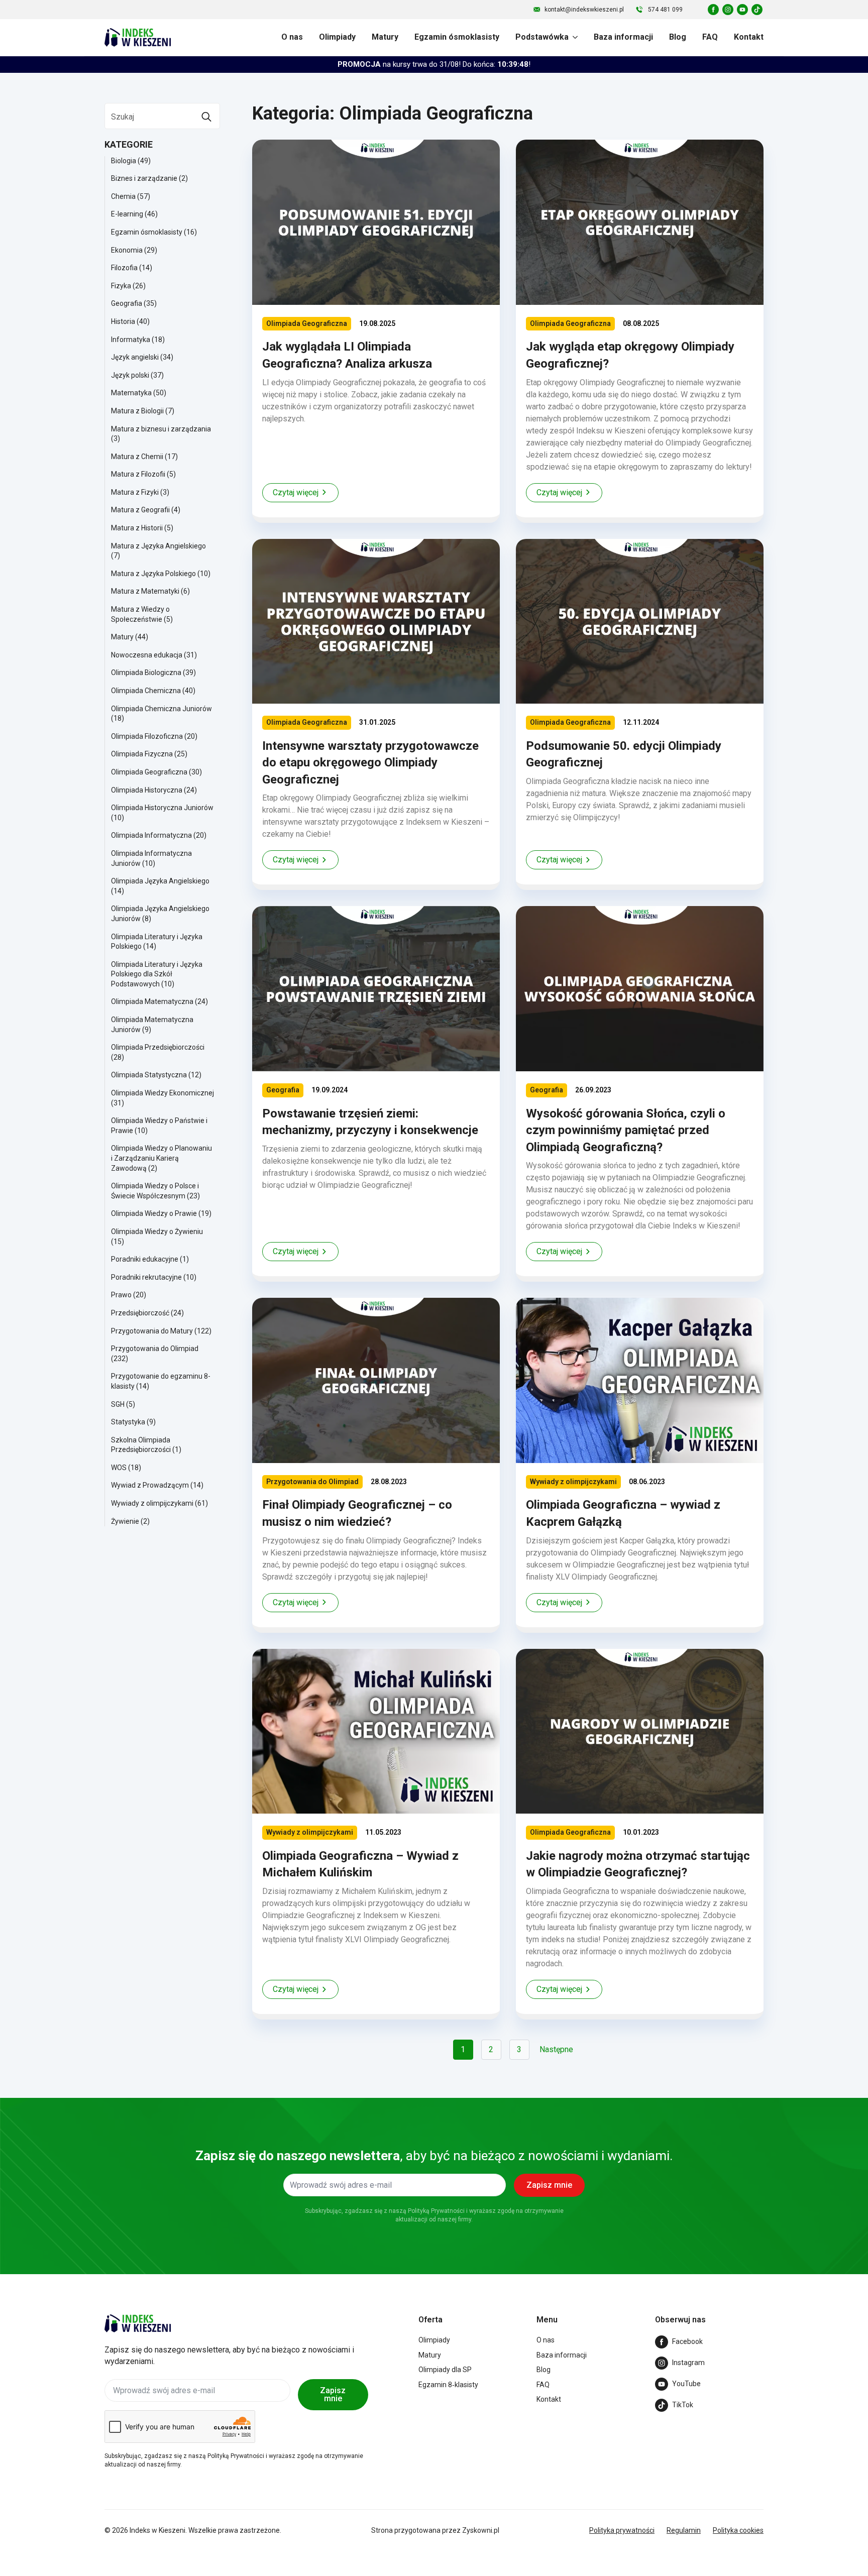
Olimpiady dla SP (445, 2370)
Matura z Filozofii (138, 474)
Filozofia (124, 268)
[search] (206, 117)
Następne (556, 2049)
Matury (385, 37)
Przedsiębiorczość (140, 1313)
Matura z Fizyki (135, 492)
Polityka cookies (738, 2530)
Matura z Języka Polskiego (153, 574)
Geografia (127, 303)
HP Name (96, 2107)
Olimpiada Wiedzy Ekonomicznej (162, 1093)
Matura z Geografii (140, 510)
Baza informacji (623, 37)
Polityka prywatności (622, 2530)
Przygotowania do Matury (152, 1331)
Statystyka (128, 1422)
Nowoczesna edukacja (147, 655)
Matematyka (131, 393)
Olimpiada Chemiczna (146, 691)
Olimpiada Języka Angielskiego (160, 881)
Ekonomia (127, 250)
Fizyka (121, 286)
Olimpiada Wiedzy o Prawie (154, 1213)
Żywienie (125, 1521)
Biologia (124, 161)
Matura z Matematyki (145, 591)
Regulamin (684, 2530)
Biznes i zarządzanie (144, 178)
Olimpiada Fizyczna (142, 754)
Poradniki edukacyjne (145, 1259)
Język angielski (135, 357)
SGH (118, 1404)
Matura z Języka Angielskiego (158, 546)
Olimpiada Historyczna (147, 790)
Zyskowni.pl (481, 2530)
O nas (292, 37)
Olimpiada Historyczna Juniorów (162, 808)
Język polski (130, 375)
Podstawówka (542, 37)
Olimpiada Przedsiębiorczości (158, 1047)
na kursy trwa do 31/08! (434, 64)
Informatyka (131, 340)
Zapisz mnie (333, 2394)
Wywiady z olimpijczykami (152, 1503)
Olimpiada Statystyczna (149, 1075)
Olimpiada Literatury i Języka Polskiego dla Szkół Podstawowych (157, 974)
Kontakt (749, 37)
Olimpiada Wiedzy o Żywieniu (157, 1231)
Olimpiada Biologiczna (146, 673)
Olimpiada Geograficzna (149, 772)
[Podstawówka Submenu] (573, 37)
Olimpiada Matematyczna (152, 1001)
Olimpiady (337, 37)
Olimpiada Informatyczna (151, 835)
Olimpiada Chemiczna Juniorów (161, 709)
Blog (678, 37)
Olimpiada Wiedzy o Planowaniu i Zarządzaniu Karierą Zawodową (161, 1158)
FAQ (710, 37)
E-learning (127, 214)
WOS (119, 1468)
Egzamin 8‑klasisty (448, 2385)
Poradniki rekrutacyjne (146, 1277)
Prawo (121, 1295)
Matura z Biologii (137, 411)
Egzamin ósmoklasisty (457, 37)
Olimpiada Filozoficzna (147, 736)
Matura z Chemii (137, 457)
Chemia (123, 196)
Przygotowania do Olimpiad (155, 1349)
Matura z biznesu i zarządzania (161, 429)
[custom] (713, 10)
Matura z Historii (137, 528)
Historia (123, 321)
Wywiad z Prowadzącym (150, 1485)
